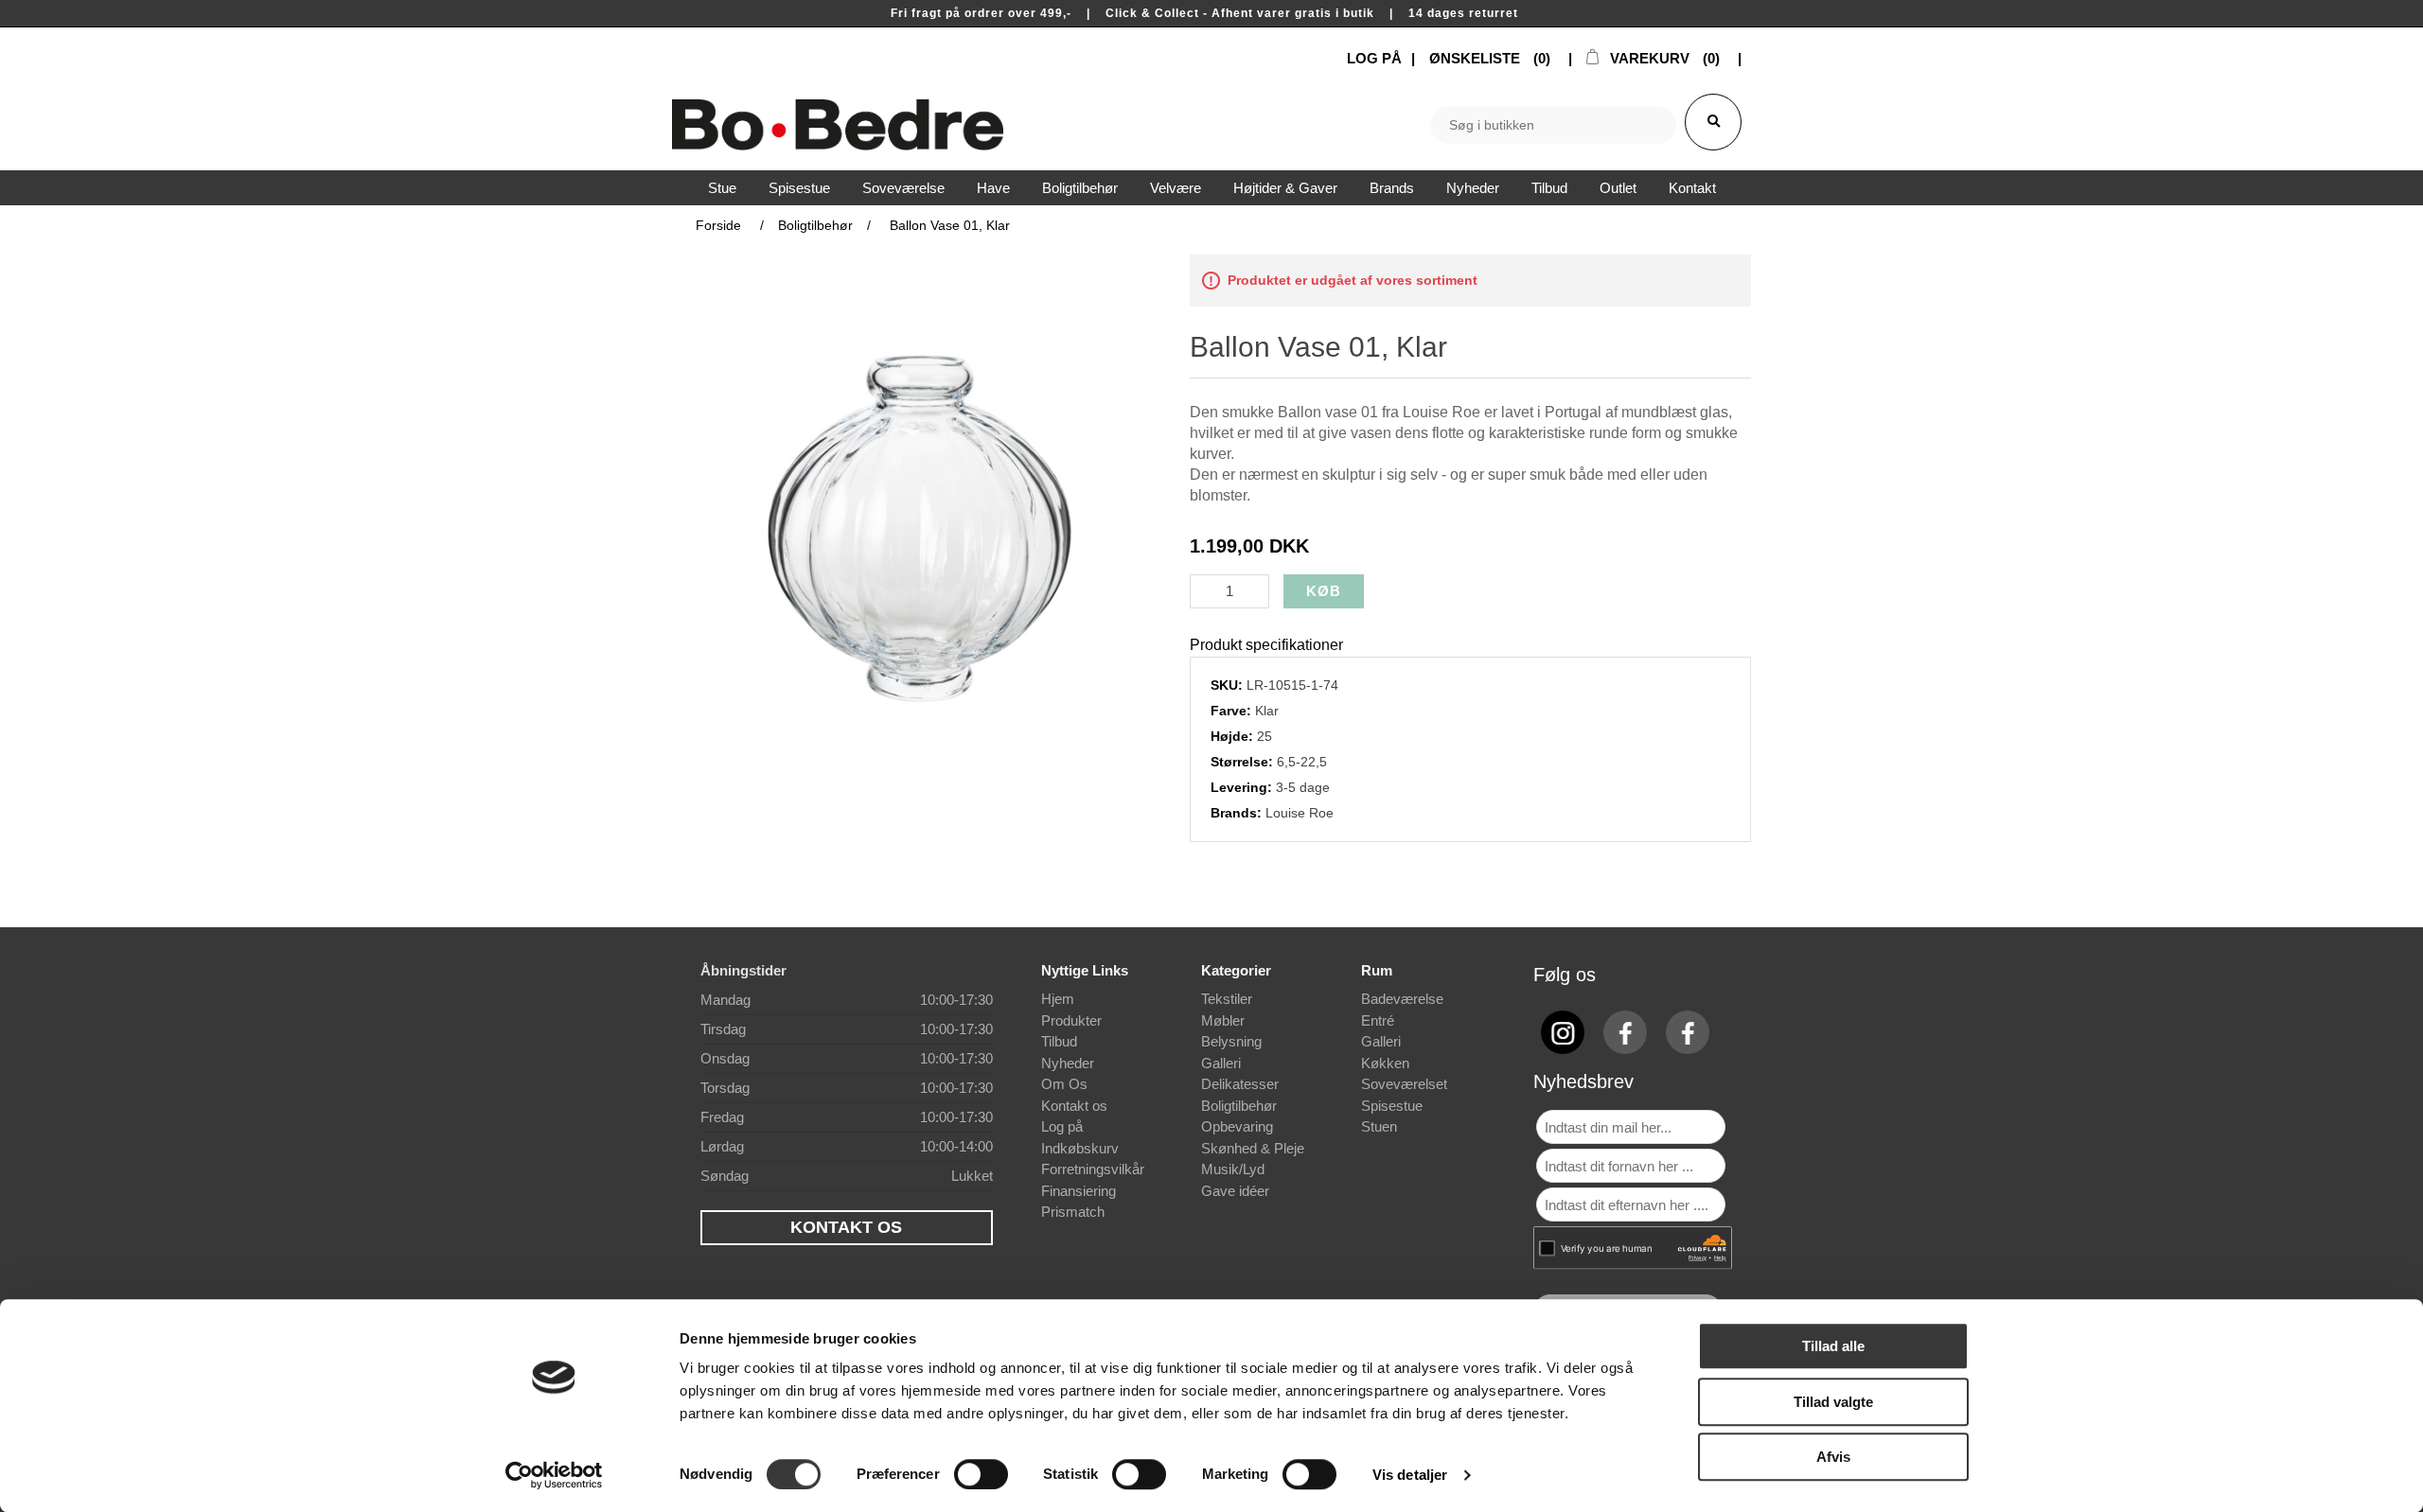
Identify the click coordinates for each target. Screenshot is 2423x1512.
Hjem (1058, 999)
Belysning (1231, 1041)
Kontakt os (1074, 1106)
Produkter (1071, 1020)
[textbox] (1553, 125)
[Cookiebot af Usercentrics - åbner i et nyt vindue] (554, 1475)
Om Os (1064, 1084)
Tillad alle (1833, 1346)
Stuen (1379, 1126)
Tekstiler (1227, 999)
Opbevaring (1237, 1126)
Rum (1377, 970)
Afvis (1833, 1457)
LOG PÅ (1374, 58)
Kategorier (1236, 970)
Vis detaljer (1410, 1475)
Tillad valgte (1833, 1402)
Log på (1062, 1126)
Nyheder (1068, 1063)
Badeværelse (1402, 999)
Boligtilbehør (1239, 1106)
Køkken (1385, 1063)
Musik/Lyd (1233, 1169)
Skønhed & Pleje (1253, 1148)
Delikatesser (1240, 1084)
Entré (1378, 1020)
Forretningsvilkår (1093, 1169)
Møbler (1223, 1020)
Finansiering (1079, 1191)
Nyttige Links (1085, 970)
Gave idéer (1235, 1191)
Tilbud (1059, 1041)
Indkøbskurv (1080, 1148)
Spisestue (1392, 1106)
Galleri (1221, 1063)
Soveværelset (1404, 1084)
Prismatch (1073, 1212)
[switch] (981, 1474)
